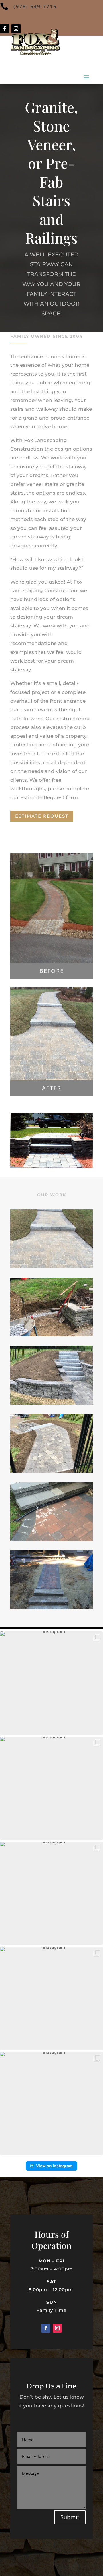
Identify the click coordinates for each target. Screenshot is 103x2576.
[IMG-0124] (51, 1335)
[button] (51, 1683)
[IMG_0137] (51, 1608)
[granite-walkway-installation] (51, 1267)
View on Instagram (54, 2166)
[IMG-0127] (51, 1403)
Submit (70, 2517)
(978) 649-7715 (35, 6)
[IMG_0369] (51, 1539)
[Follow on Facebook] (5, 29)
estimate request (42, 816)
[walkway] (51, 1471)
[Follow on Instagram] (57, 2328)
